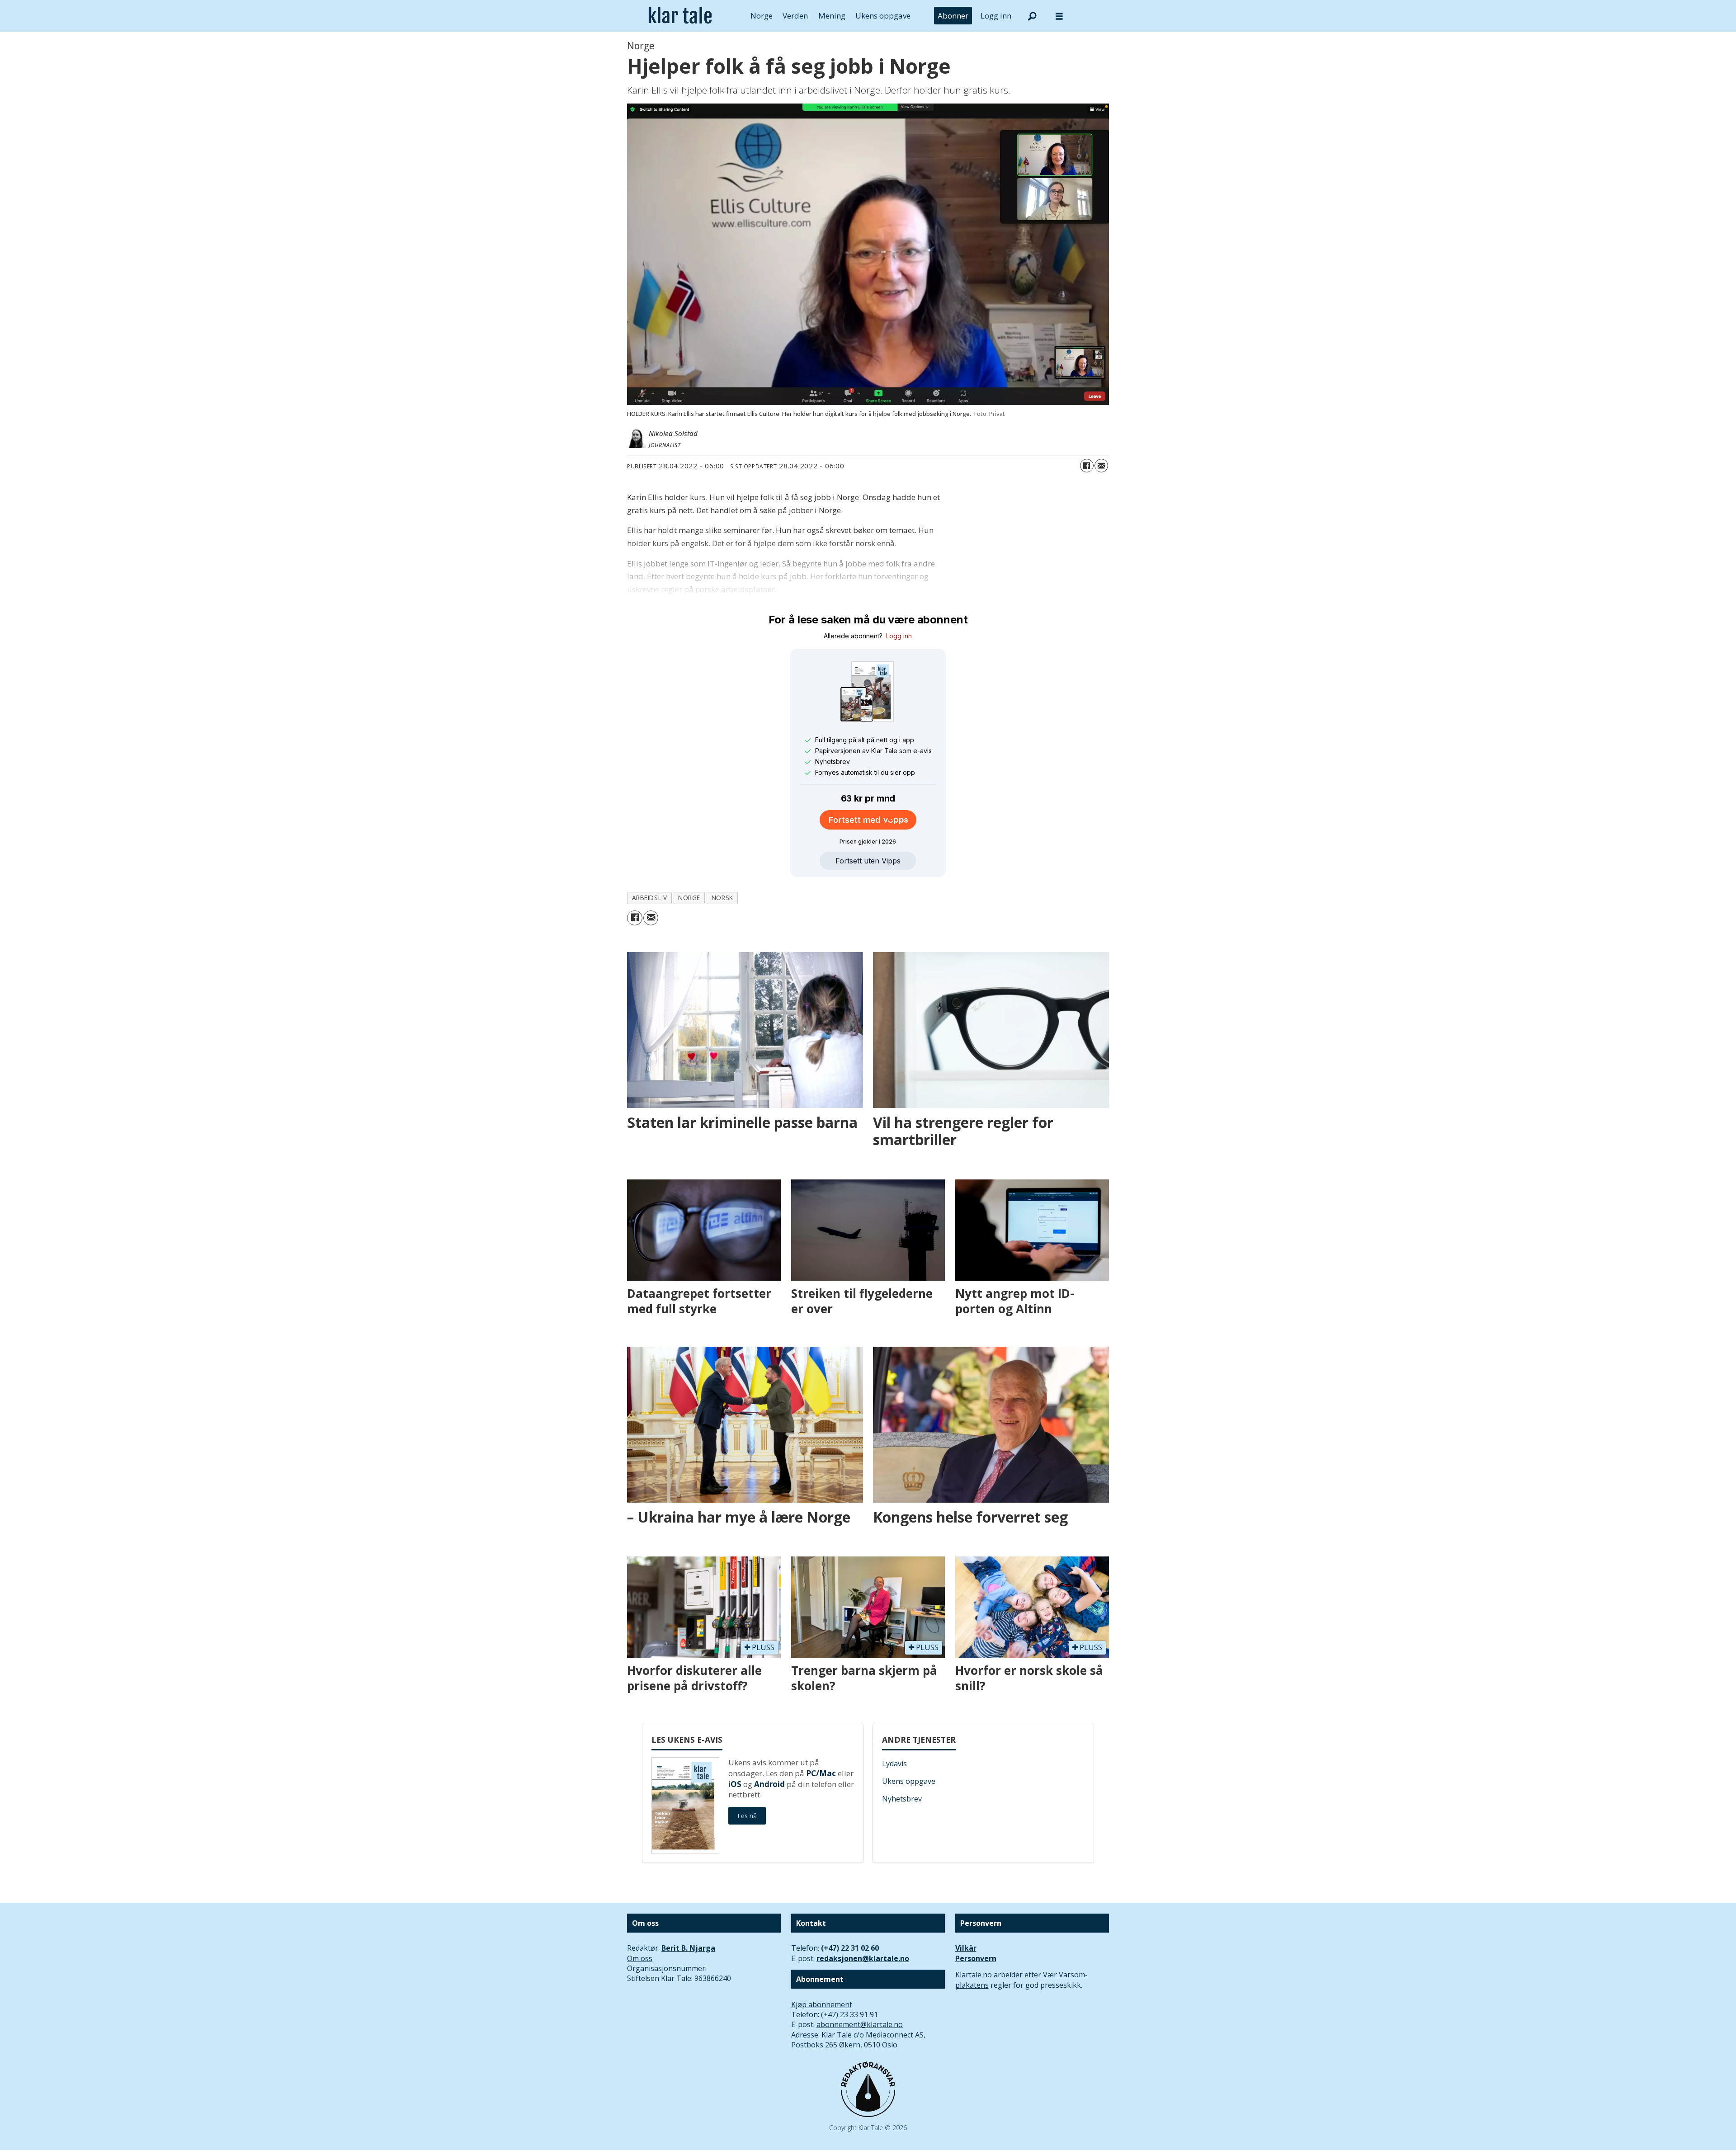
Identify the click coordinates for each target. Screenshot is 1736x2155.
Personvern (976, 1958)
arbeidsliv (649, 898)
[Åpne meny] (1059, 16)
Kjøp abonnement (822, 2004)
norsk (722, 898)
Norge (762, 16)
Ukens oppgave (883, 16)
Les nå (747, 1816)
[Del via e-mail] (1101, 466)
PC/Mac (821, 1773)
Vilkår (966, 1948)
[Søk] (1032, 16)
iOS (735, 1784)
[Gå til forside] (680, 16)
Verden (795, 16)
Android (769, 1784)
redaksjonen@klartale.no (863, 1958)
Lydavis (894, 1764)
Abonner (953, 16)
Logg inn (996, 16)
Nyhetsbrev (902, 1799)
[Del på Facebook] (1087, 466)
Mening (832, 16)
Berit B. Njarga (688, 1948)
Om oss (640, 1958)
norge (689, 898)
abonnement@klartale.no (860, 2024)
